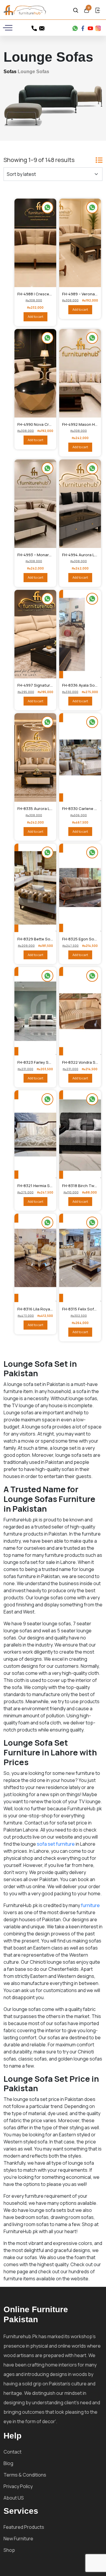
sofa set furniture (56, 1844)
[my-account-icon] (97, 9)
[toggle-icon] (9, 28)
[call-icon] (34, 27)
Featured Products (24, 2527)
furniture (90, 1905)
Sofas (10, 72)
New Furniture (18, 2539)
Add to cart (35, 316)
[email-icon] (42, 27)
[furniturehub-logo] (25, 10)
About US (14, 2498)
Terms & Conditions (25, 2475)
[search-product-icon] (76, 9)
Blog (8, 2463)
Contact (13, 2452)
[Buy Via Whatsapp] (92, 722)
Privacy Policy (18, 2486)
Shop (9, 2550)
